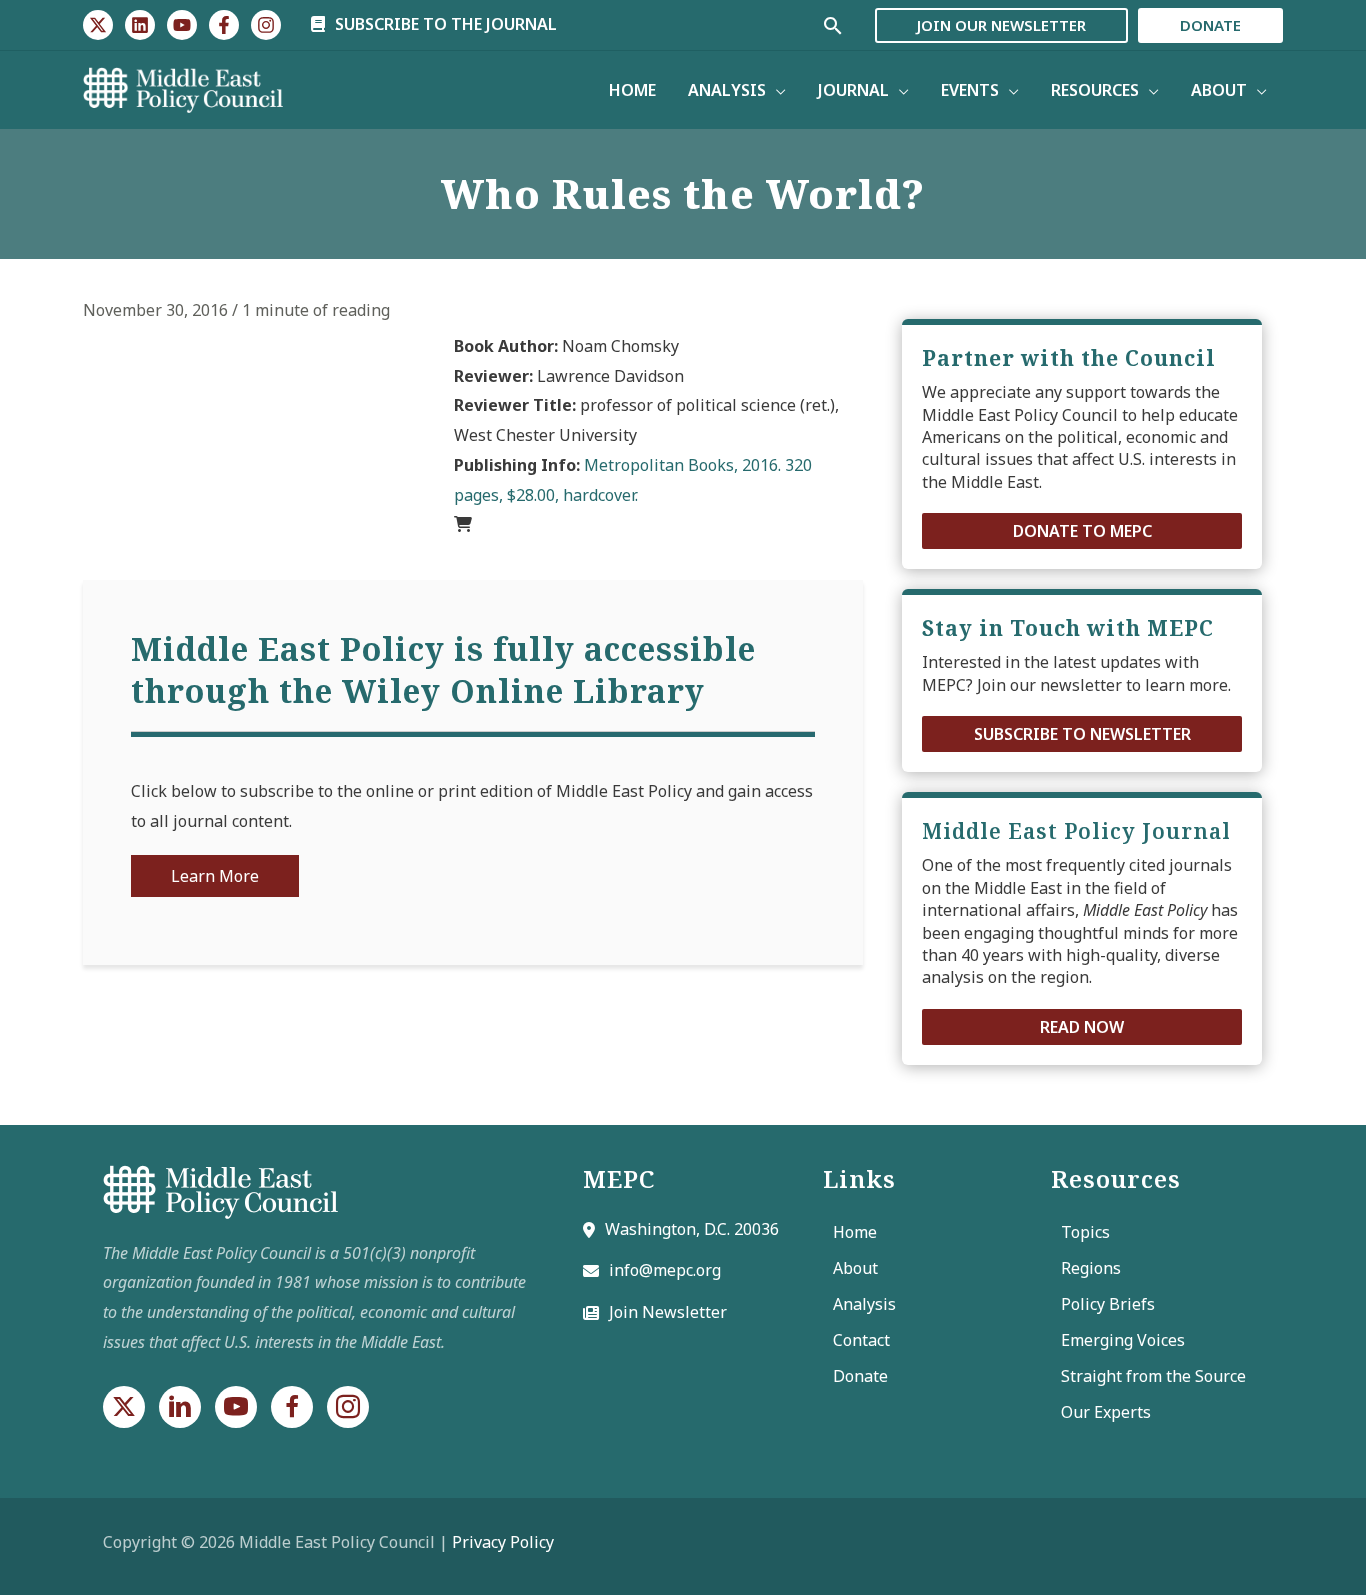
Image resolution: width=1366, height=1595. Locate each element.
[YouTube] (182, 25)
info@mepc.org (665, 1270)
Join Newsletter (668, 1312)
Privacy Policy (503, 1542)
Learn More (215, 876)
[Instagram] (266, 25)
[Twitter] (98, 25)
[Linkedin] (140, 25)
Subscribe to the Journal (444, 24)
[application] (776, 90)
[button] (1082, 531)
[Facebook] (224, 25)
